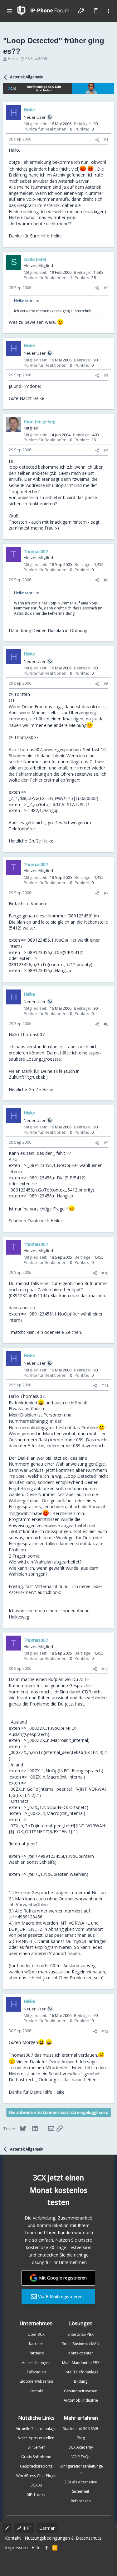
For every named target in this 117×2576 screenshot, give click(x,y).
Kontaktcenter (81, 2353)
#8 (106, 1024)
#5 (106, 580)
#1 (106, 140)
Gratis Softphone (36, 2457)
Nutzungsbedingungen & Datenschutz (63, 2538)
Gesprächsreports (36, 2466)
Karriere (36, 2344)
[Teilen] (97, 140)
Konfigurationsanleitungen (81, 2469)
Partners (36, 2353)
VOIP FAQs (81, 2457)
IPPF (27, 2528)
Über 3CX (36, 2334)
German (47, 2528)
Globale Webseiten (36, 2381)
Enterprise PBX (81, 2334)
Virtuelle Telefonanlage (36, 2429)
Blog (81, 2438)
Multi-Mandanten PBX (81, 2363)
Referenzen (81, 2501)
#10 (105, 1273)
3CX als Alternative (81, 2482)
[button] (9, 11)
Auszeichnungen (36, 2363)
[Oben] (46, 2548)
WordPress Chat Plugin (36, 2476)
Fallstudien (36, 2372)
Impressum (16, 2548)
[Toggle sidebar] (109, 11)
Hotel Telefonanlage (81, 2372)
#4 (106, 450)
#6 (106, 684)
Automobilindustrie (81, 2400)
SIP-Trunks (36, 2494)
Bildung (81, 2381)
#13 (105, 2031)
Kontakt (36, 2391)
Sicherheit (81, 2491)
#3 (106, 375)
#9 (106, 1143)
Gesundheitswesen (81, 2391)
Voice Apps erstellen (36, 2438)
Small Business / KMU (81, 2344)
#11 (105, 1385)
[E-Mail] (47, 2128)
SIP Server (36, 2447)
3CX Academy (81, 2447)
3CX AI (36, 2485)
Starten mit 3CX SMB (81, 2429)
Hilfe (36, 2548)
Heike (13, 59)
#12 (105, 1669)
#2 (106, 288)
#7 (106, 893)
